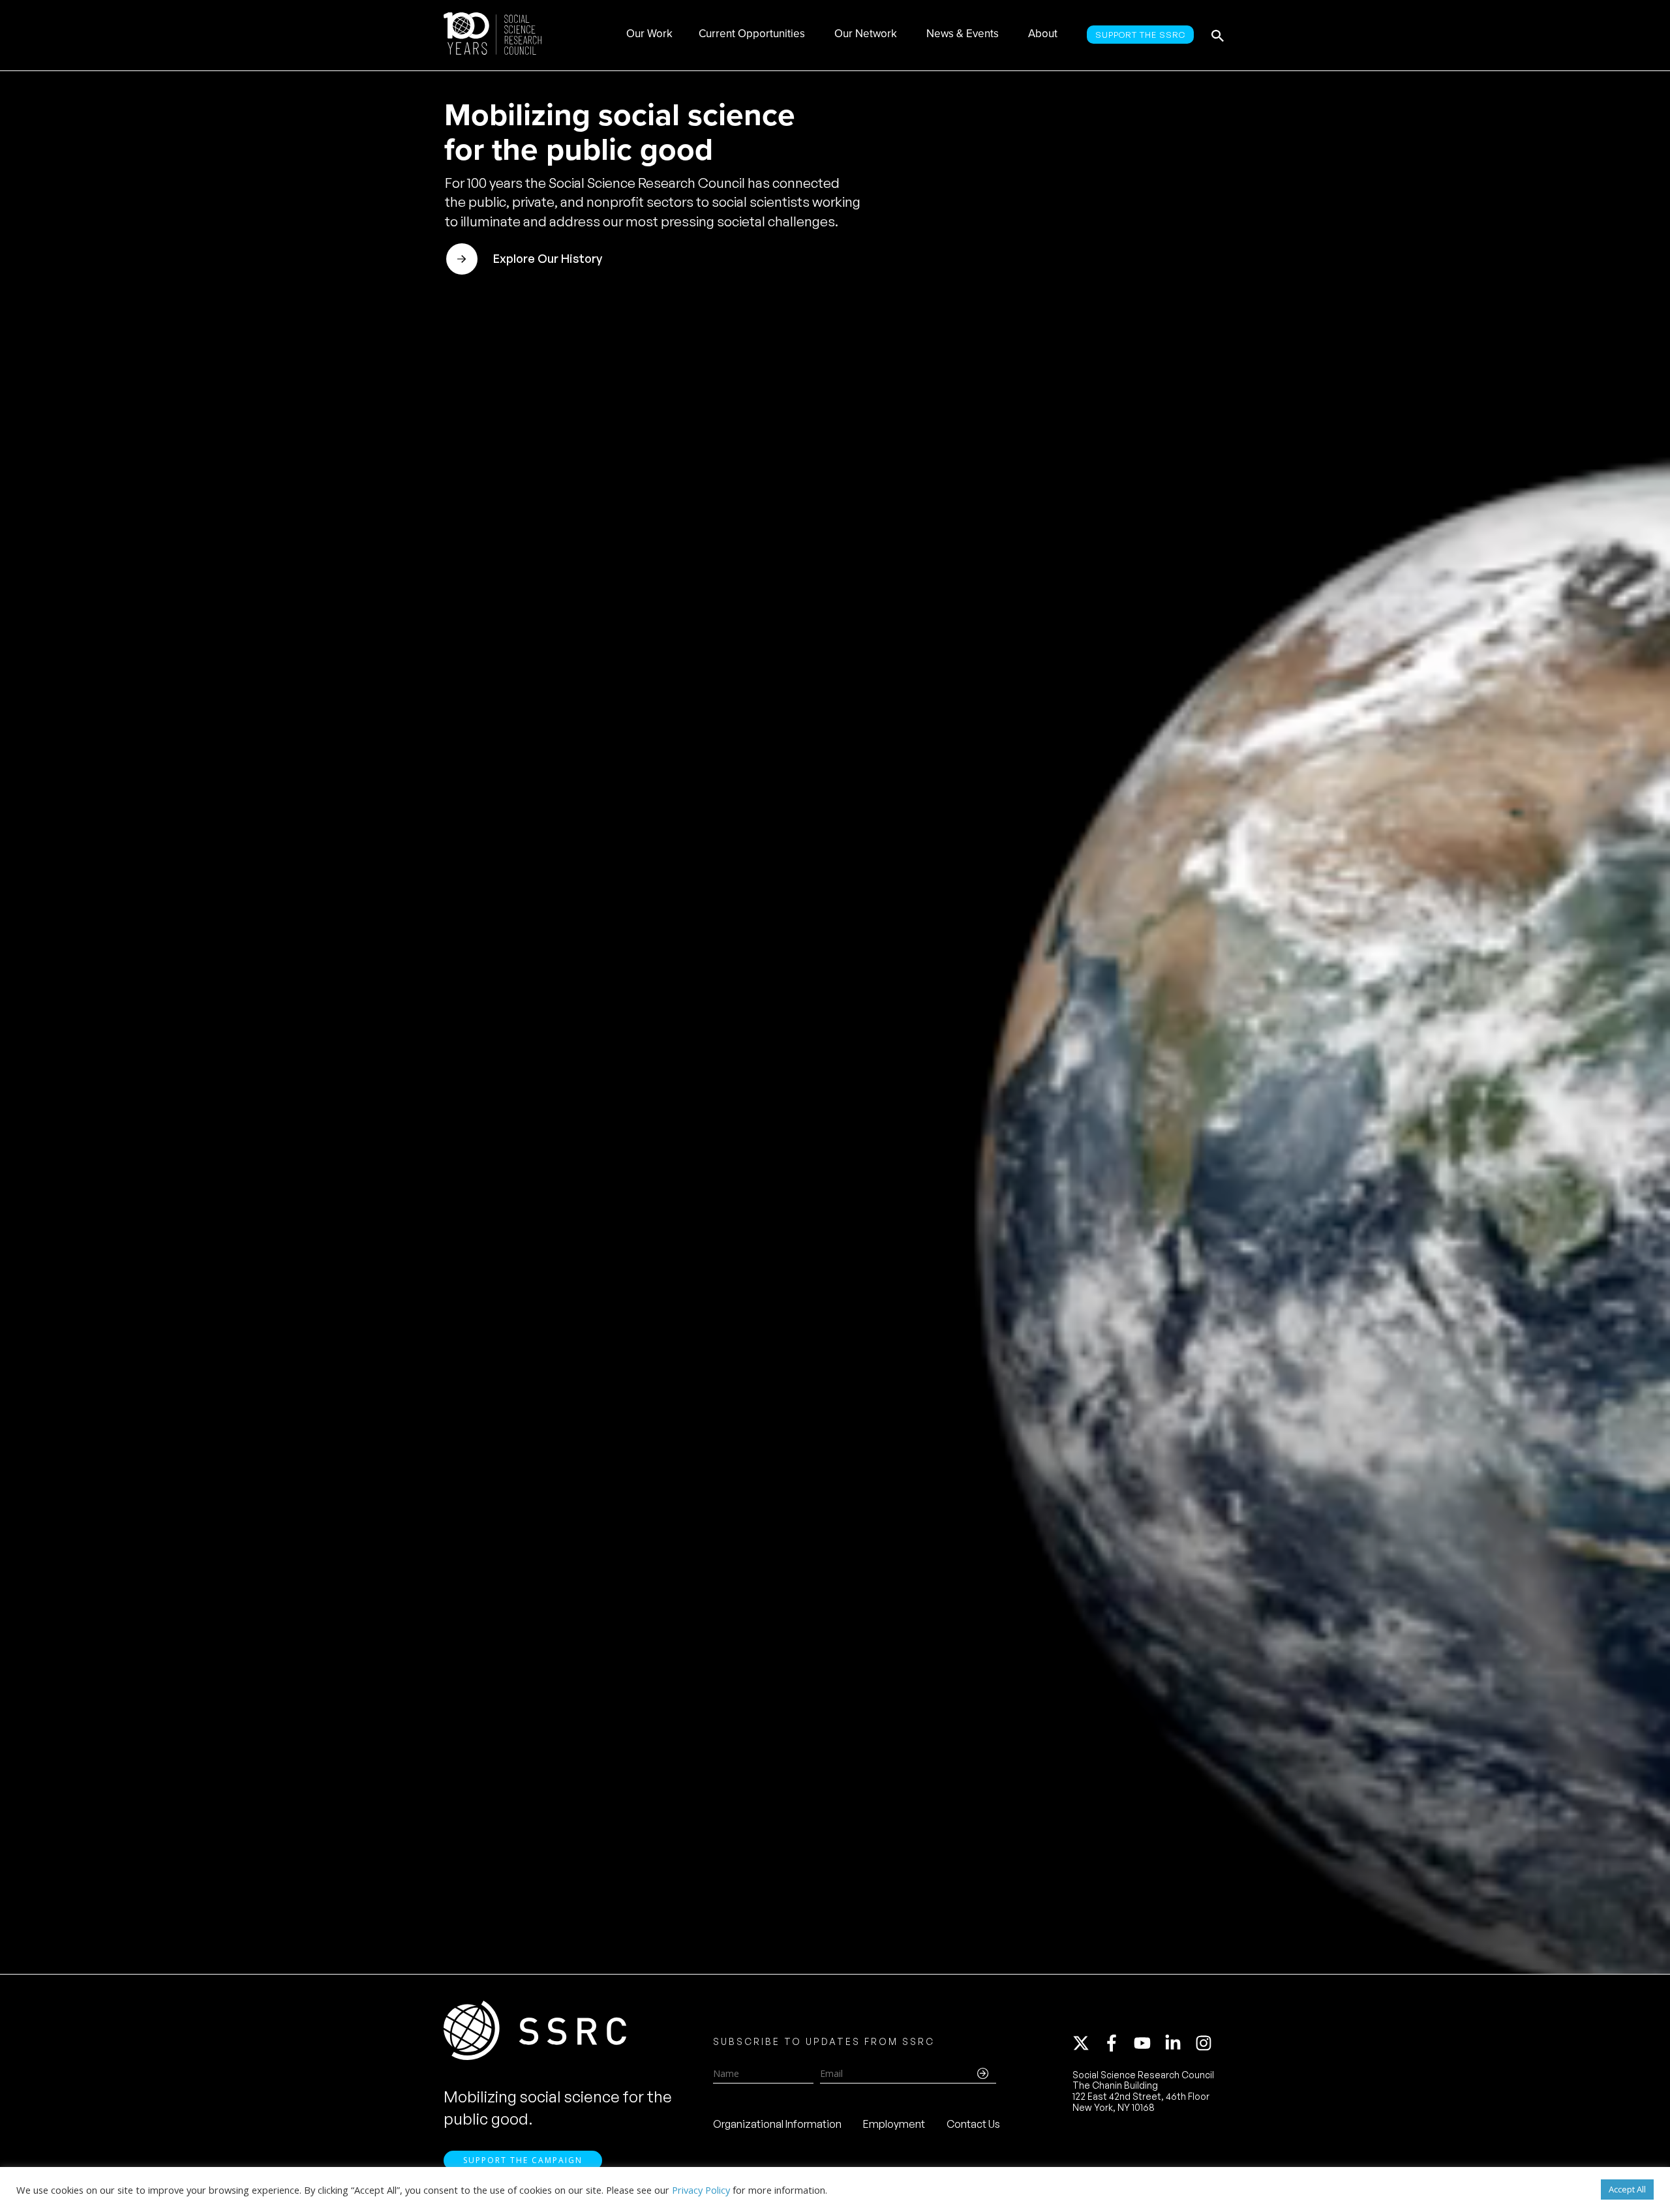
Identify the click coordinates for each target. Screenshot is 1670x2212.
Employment (894, 2124)
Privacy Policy (701, 2190)
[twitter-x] (1087, 2043)
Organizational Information (777, 2124)
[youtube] (1148, 2043)
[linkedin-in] (1179, 2043)
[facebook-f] (1117, 2043)
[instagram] (1206, 2043)
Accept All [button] (1627, 2189)
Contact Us (973, 2124)
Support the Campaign (523, 2160)
